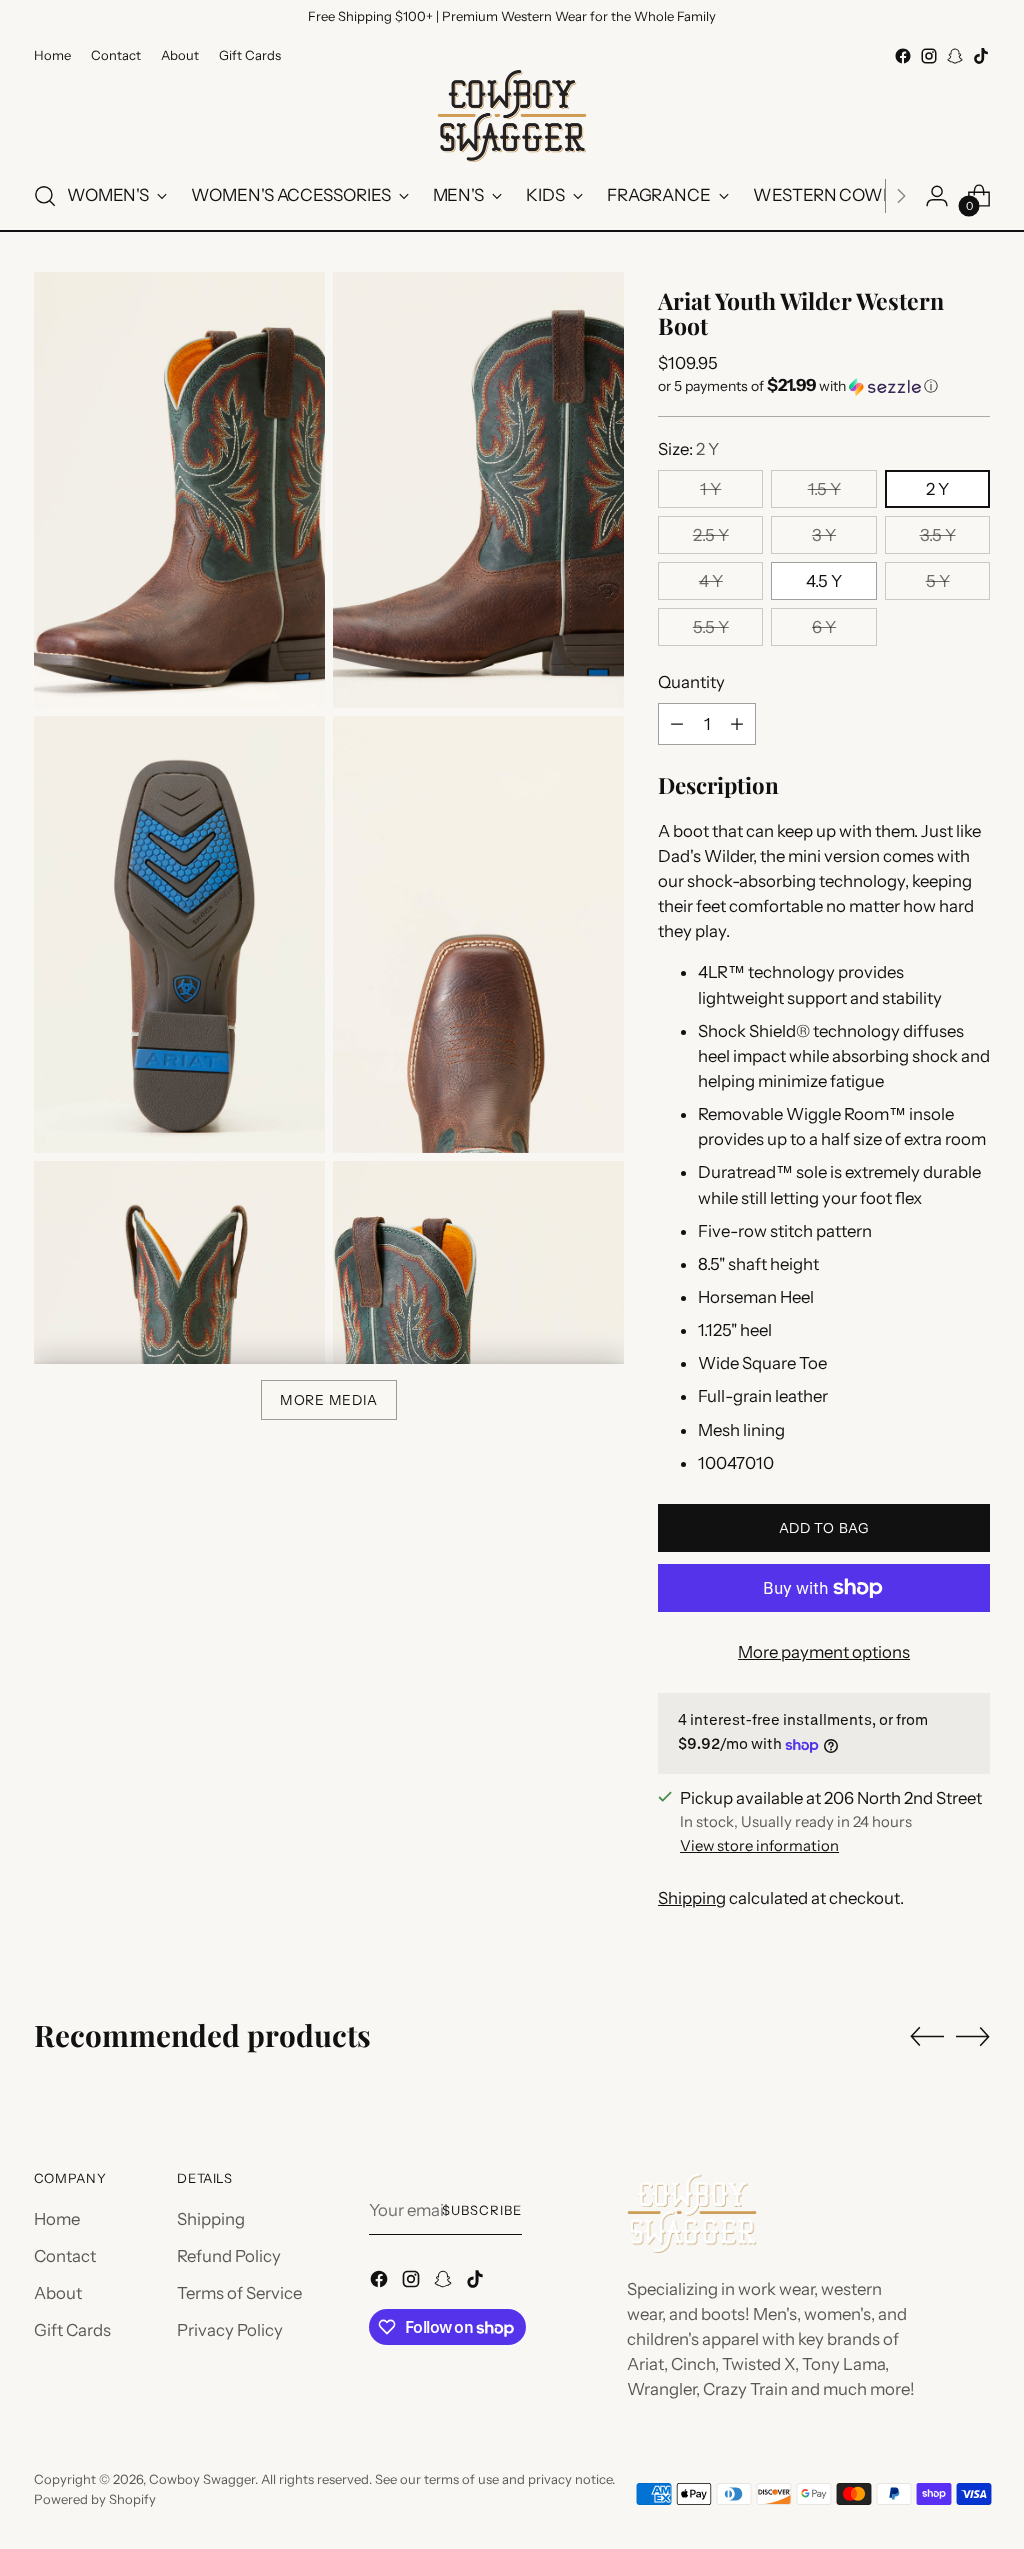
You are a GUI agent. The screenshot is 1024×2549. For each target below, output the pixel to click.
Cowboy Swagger (202, 2479)
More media (329, 1400)
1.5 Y (824, 489)
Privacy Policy (230, 2330)
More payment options (824, 1652)
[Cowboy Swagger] (512, 116)
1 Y (710, 489)
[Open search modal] (45, 196)
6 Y (824, 627)
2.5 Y (711, 535)
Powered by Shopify (95, 2499)
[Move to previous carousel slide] (927, 2037)
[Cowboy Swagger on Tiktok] (981, 56)
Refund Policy (229, 2256)
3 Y (824, 535)
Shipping (692, 1898)
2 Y (937, 489)
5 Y (938, 581)
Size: (688, 449)
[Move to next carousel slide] (973, 2036)
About (58, 2293)
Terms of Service (239, 2293)
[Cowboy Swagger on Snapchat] (955, 56)
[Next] (901, 196)
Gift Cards (72, 2330)
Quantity (691, 682)
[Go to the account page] (937, 196)
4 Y (711, 581)
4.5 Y (824, 581)
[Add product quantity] (737, 724)
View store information (759, 1846)
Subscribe (482, 2210)
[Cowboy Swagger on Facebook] (903, 56)
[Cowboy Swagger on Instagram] (929, 56)
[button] (824, 386)
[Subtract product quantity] (677, 724)
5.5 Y (711, 627)
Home (57, 2219)
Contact (65, 2256)
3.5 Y (938, 535)
